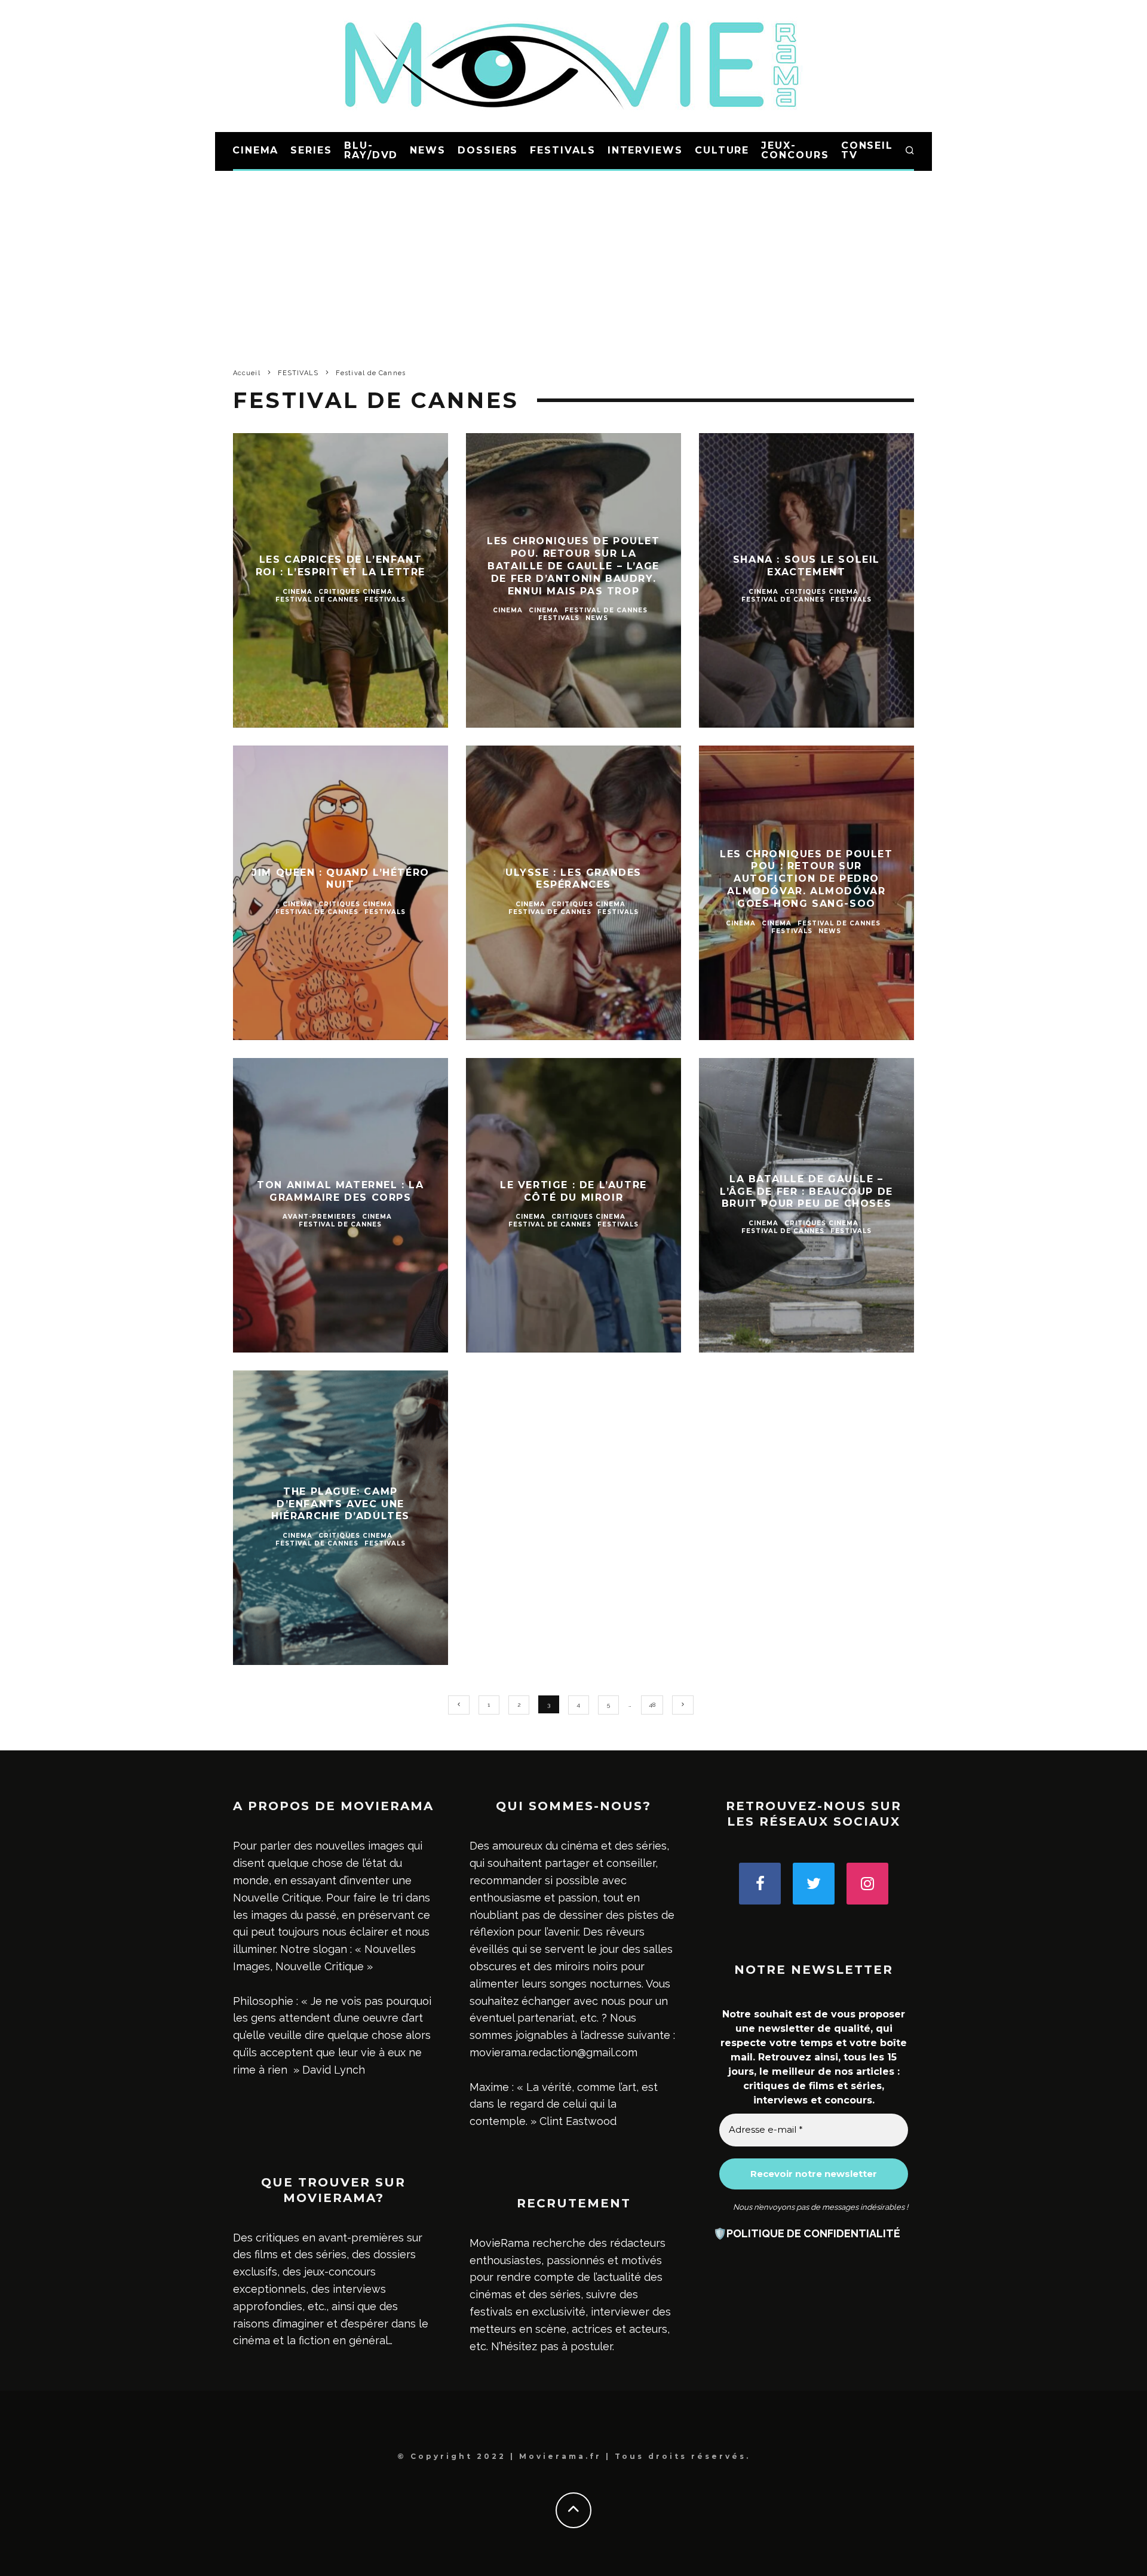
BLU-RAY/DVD (371, 150)
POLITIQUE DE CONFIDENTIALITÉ (813, 2233)
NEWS (428, 150)
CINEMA (256, 150)
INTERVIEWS (645, 150)
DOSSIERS (488, 150)
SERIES (311, 150)
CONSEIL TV (867, 150)
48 (652, 1705)
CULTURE (722, 150)
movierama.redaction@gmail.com (553, 2052)
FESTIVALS (562, 150)
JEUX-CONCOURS (795, 150)
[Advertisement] (573, 260)
